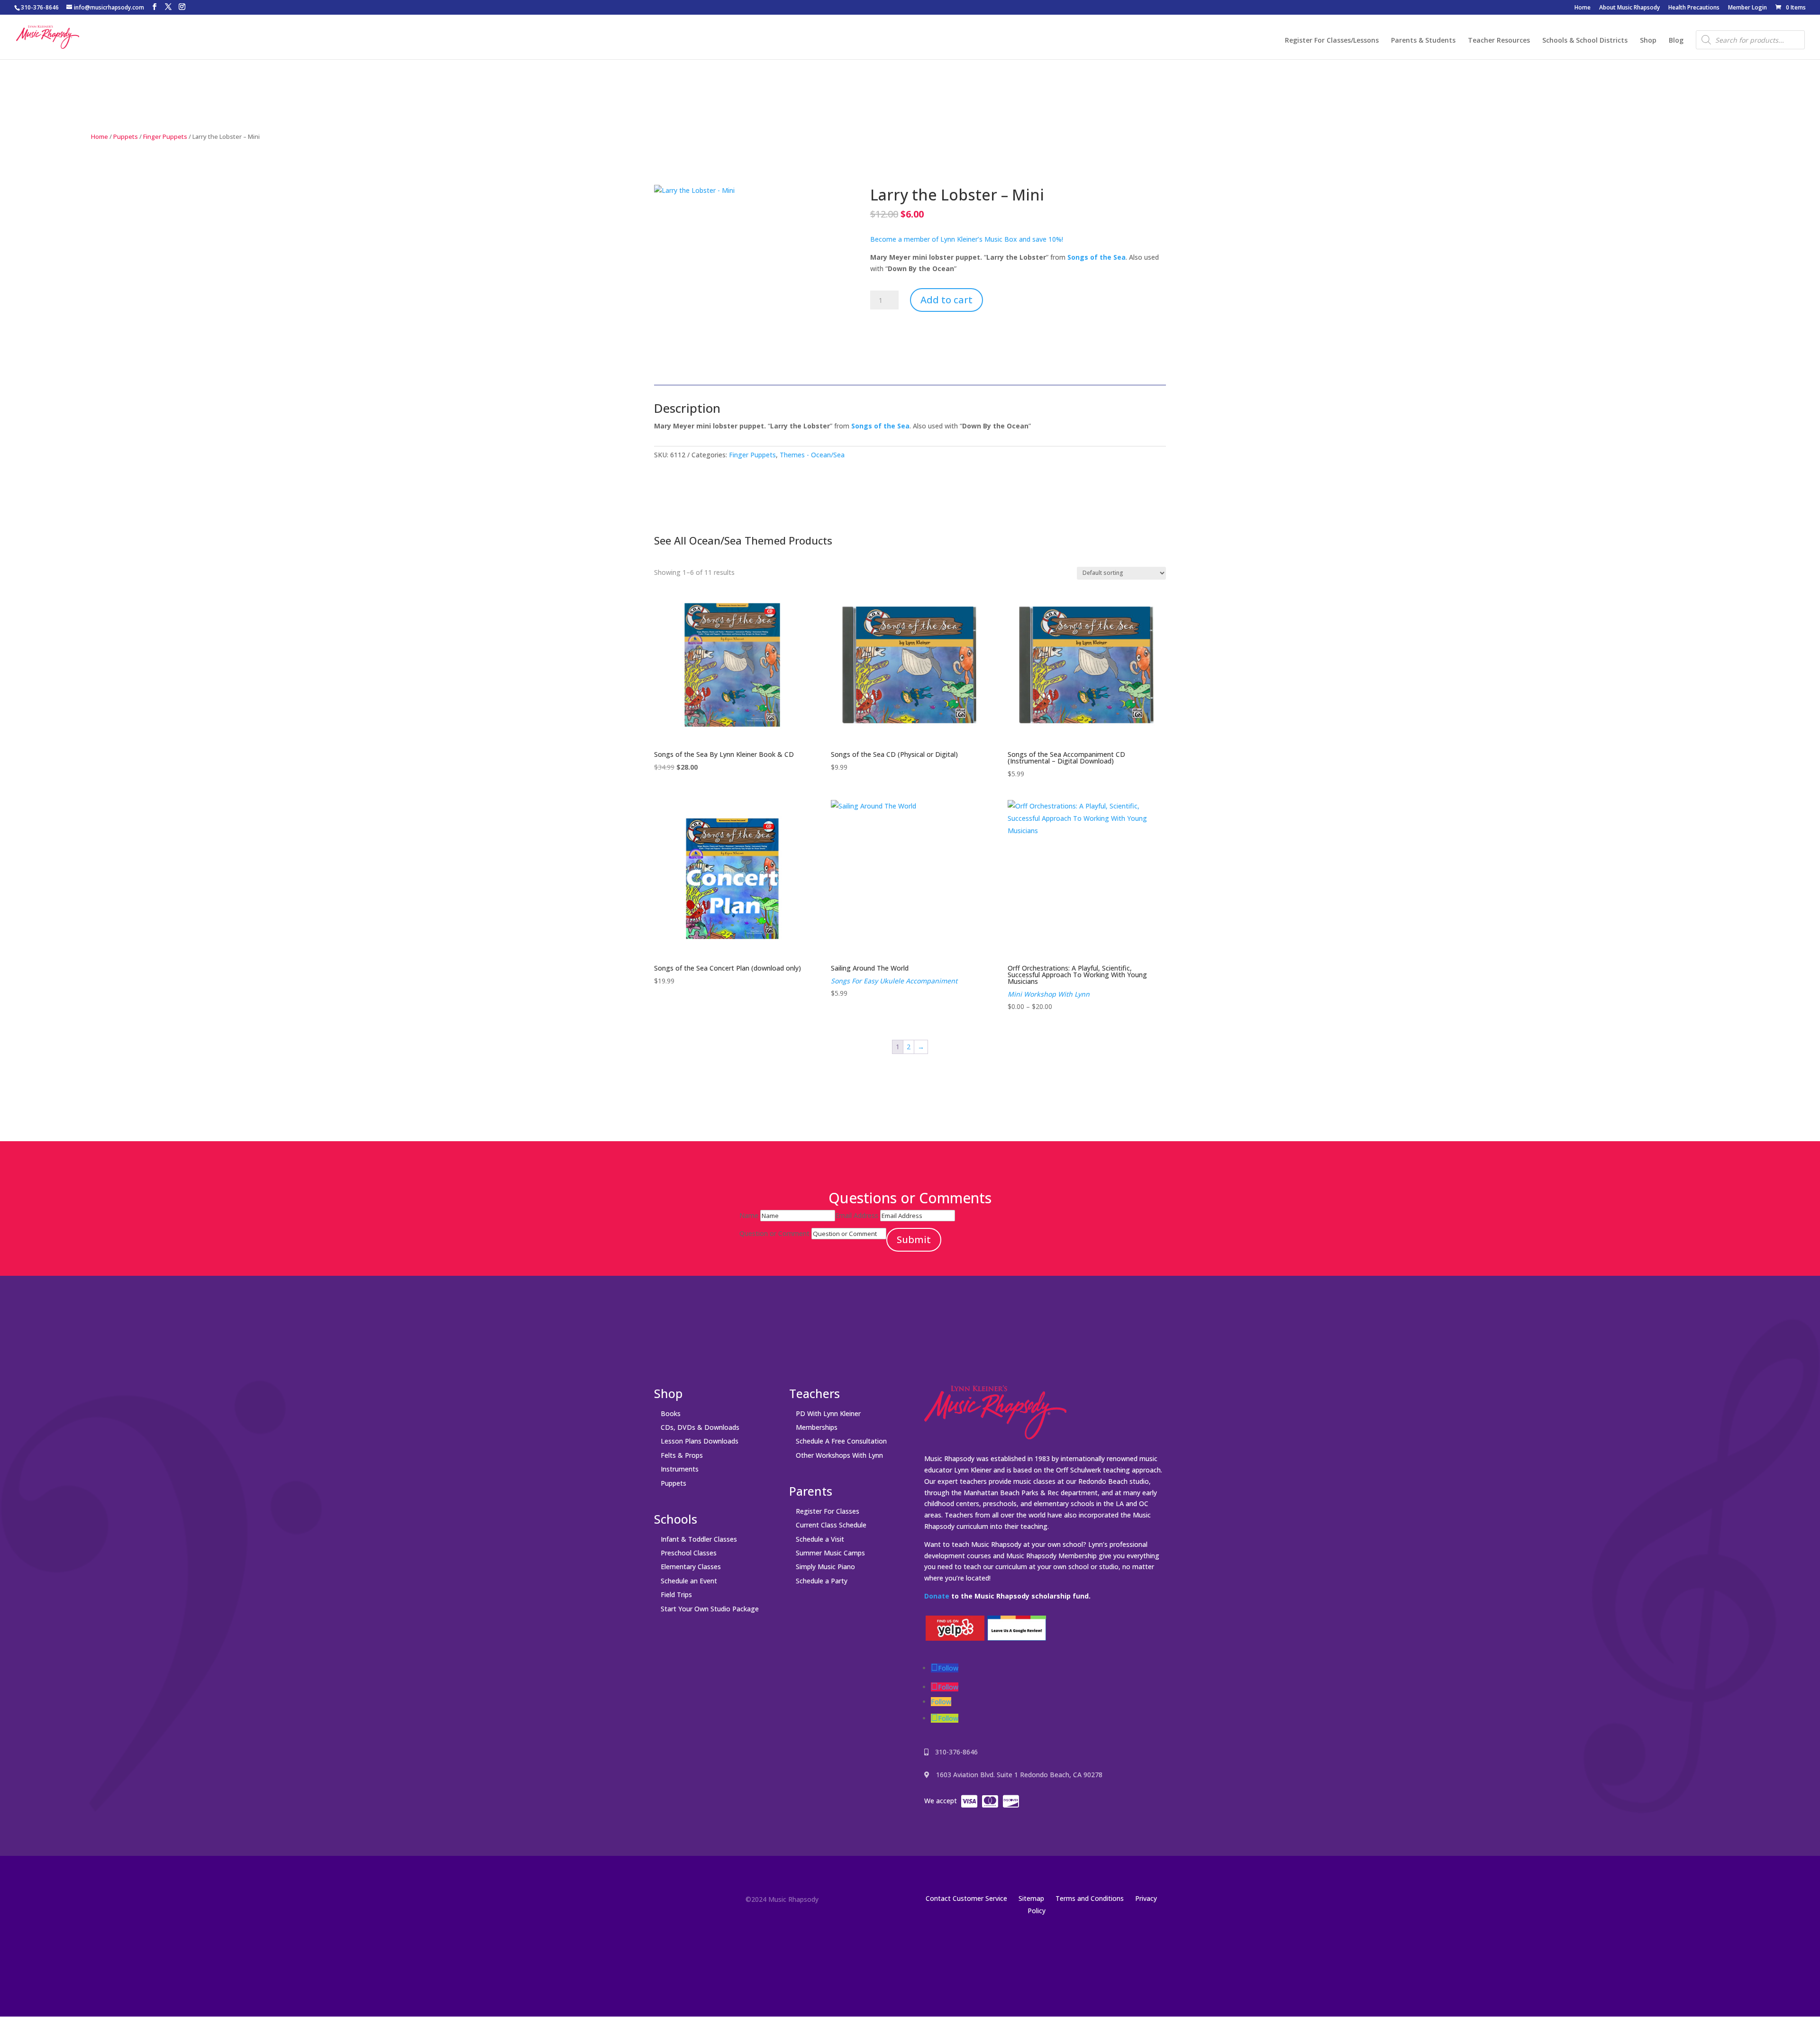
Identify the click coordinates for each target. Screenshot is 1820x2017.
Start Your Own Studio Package (710, 1609)
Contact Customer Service (966, 1898)
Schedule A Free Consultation (841, 1441)
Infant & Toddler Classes (699, 1539)
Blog (1676, 41)
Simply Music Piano (825, 1567)
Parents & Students (1423, 41)
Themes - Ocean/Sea (812, 455)
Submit (914, 1240)
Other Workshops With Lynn (839, 1455)
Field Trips (676, 1595)
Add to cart (946, 300)
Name (749, 1215)
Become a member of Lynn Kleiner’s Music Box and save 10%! (967, 239)
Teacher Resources (1499, 41)
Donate (937, 1596)
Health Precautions (1694, 8)
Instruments (680, 1469)
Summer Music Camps (830, 1553)
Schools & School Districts (1585, 41)
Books (671, 1413)
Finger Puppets (165, 136)
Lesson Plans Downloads (700, 1441)
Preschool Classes (689, 1553)
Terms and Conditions (1090, 1898)
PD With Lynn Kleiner (828, 1413)
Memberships (817, 1427)
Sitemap (1031, 1898)
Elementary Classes (691, 1567)
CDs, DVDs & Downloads (700, 1427)
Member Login (1747, 8)
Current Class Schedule (831, 1525)
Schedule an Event (689, 1581)
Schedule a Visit (820, 1539)
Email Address (857, 1215)
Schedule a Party (822, 1581)
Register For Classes (828, 1511)
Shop (1648, 41)
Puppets (126, 136)
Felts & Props (682, 1455)
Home (1583, 8)
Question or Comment (774, 1233)
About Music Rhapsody (1629, 8)
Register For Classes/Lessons (1332, 41)
